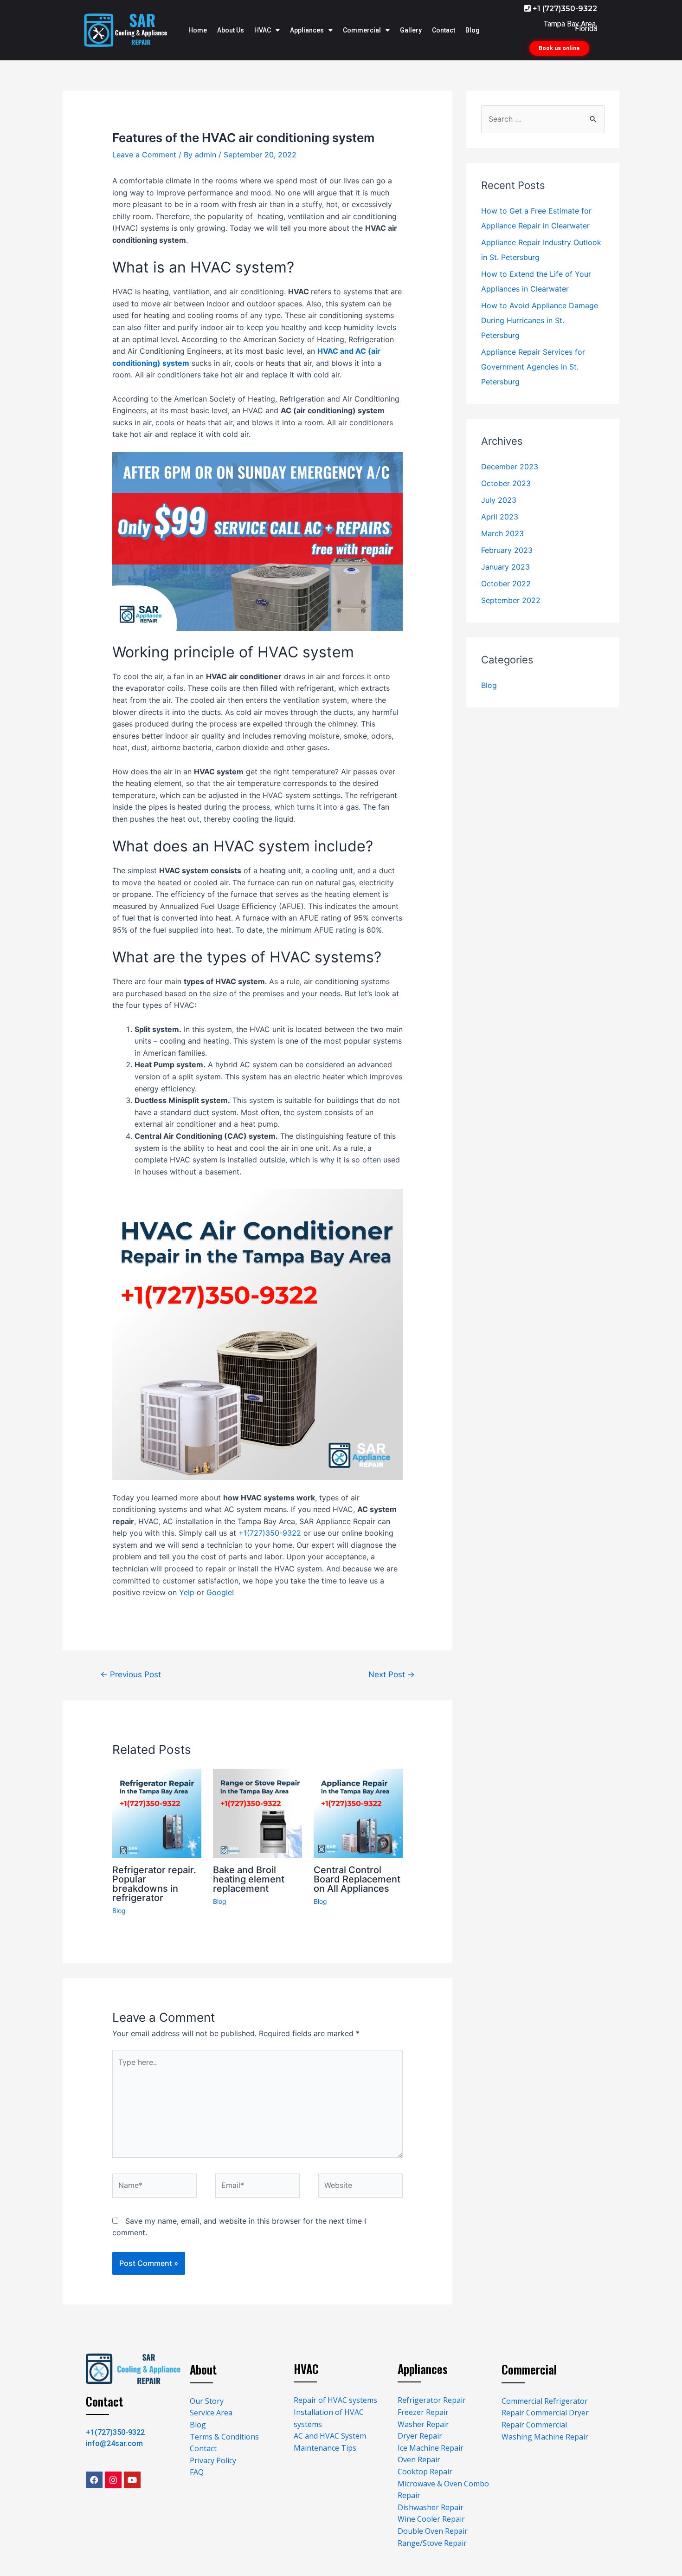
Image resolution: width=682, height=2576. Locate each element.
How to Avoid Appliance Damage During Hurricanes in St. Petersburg (540, 320)
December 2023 (510, 467)
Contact (444, 30)
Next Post (392, 1674)
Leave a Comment (144, 155)
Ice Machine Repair (431, 2448)
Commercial (362, 30)
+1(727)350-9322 (270, 1533)
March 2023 (502, 533)
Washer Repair (423, 2424)
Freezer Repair (423, 2412)
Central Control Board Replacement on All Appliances (357, 1879)
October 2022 (506, 584)
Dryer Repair (420, 2436)
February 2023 (507, 550)
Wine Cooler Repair (431, 2519)
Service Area (211, 2413)
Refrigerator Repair (432, 2400)
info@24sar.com (114, 2443)
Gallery (411, 30)
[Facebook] (94, 2480)
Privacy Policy (213, 2460)
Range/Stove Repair (432, 2543)
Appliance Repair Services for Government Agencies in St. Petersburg (533, 367)
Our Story (207, 2401)
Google (219, 1592)
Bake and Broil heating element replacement (249, 1879)
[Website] (360, 2187)
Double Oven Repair (433, 2531)
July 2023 (499, 500)
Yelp (187, 1592)
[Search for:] (543, 119)
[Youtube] (132, 2480)
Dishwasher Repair (431, 2507)
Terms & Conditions (224, 2437)
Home (198, 30)
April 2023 (500, 517)
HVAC (263, 30)
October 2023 (506, 483)
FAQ (197, 2472)
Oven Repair (419, 2459)
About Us (231, 30)
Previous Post (131, 1674)
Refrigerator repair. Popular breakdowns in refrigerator (154, 1884)
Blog (473, 30)
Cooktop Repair (425, 2472)
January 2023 (505, 567)
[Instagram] (113, 2480)
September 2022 (511, 600)
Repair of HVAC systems (335, 2400)
